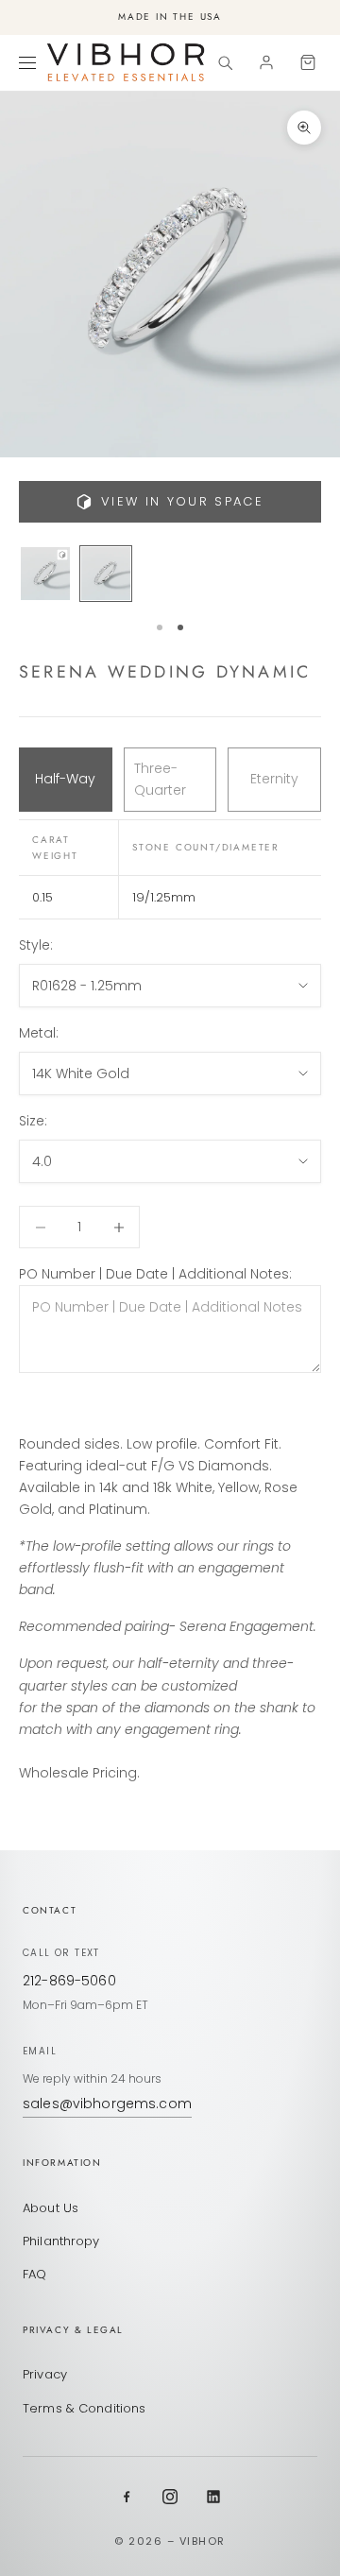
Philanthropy (61, 2241)
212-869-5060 (69, 1981)
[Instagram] (170, 2497)
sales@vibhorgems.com (107, 2104)
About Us (51, 2208)
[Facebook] (127, 2497)
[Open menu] (30, 62)
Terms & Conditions (84, 2408)
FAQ (34, 2274)
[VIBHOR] (126, 62)
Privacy (45, 2374)
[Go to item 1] (45, 574)
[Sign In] (266, 62)
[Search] (225, 62)
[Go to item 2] (106, 574)
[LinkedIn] (213, 2497)
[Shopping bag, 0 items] (308, 62)
